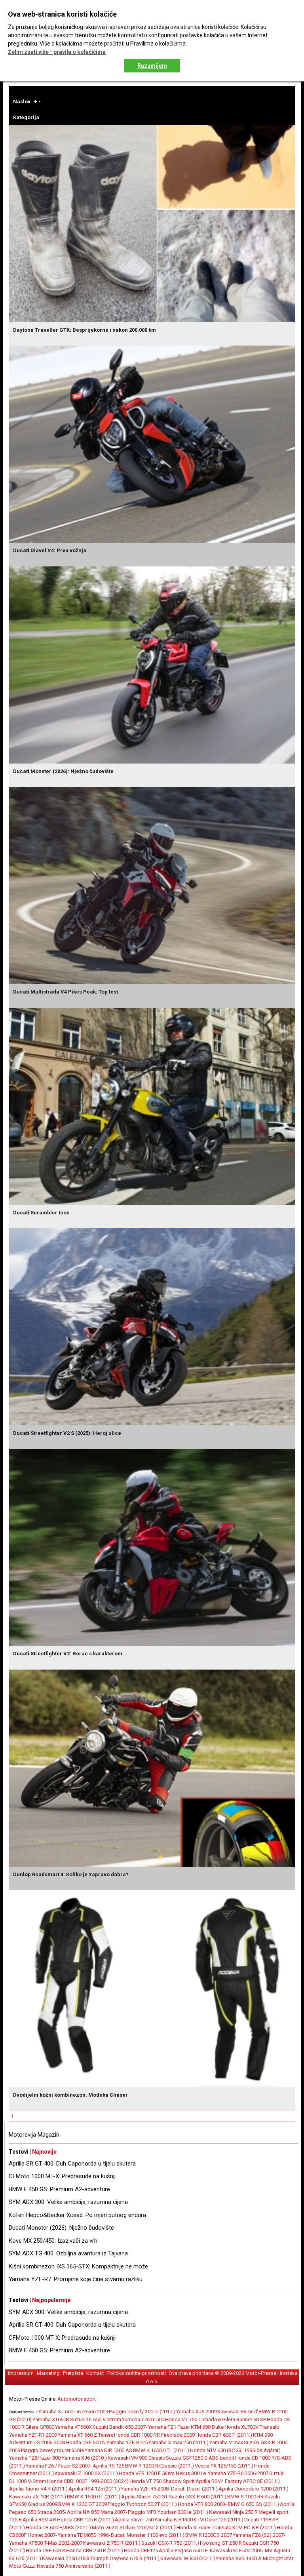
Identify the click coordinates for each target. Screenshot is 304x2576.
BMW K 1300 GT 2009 (83, 2504)
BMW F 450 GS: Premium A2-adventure (59, 2189)
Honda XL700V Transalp (252, 2427)
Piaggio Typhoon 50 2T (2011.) (142, 2504)
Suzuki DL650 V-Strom (96, 2419)
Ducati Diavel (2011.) (194, 2489)
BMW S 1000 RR (245, 2497)
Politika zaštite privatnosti (137, 2373)
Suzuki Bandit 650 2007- (120, 2427)
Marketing (48, 2373)
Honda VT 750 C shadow (193, 2419)
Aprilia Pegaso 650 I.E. (184, 2550)
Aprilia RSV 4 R (39, 2520)
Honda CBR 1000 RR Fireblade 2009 (154, 2435)
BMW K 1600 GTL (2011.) (161, 2450)
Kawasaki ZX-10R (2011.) (38, 2497)
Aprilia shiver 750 (134, 2520)
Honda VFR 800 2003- (202, 2504)
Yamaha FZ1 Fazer (169, 2427)
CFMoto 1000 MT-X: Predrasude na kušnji (62, 2176)
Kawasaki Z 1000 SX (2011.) (86, 2473)
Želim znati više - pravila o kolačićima (57, 52)
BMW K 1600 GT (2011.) (94, 2497)
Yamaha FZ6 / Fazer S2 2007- (59, 2466)
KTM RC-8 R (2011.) (254, 2528)
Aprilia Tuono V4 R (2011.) (38, 2489)
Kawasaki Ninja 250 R (233, 2512)
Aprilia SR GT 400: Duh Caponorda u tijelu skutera (72, 2164)
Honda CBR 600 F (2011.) (224, 2435)
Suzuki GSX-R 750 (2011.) (170, 2543)
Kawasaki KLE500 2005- (237, 2550)
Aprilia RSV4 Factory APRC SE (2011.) (238, 2481)
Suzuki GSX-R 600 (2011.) (198, 2497)
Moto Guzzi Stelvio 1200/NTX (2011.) (134, 2528)
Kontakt (95, 2373)
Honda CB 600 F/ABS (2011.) (58, 2528)
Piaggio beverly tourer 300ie (52, 2450)
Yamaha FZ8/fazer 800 (35, 2458)
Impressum (21, 2373)
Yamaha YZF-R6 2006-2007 (238, 2473)
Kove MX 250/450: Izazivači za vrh (53, 2241)
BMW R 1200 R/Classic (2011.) (160, 2466)
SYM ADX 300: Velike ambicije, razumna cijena (68, 2202)
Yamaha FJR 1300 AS (108, 2450)
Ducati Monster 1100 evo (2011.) (148, 2535)
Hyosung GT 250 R (221, 2543)
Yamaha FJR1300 (174, 2520)
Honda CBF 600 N (86, 2442)
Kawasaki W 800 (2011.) (188, 2558)
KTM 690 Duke (207, 2427)
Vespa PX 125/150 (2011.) (224, 2466)
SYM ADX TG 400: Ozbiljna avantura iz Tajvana (68, 2253)
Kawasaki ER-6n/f (237, 2412)
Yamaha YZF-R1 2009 (33, 2435)
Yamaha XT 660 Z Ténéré (85, 2435)
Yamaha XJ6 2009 (196, 2412)
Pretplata (73, 2373)
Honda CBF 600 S (46, 2550)
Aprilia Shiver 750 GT (144, 2497)
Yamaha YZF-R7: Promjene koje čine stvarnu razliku (76, 2279)
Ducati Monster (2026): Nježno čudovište (61, 2228)
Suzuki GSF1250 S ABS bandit (200, 2458)
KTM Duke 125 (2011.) (218, 2520)
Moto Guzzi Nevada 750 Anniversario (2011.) (60, 2566)
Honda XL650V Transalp (204, 2528)
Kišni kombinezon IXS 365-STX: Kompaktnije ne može (78, 2266)
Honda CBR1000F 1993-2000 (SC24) (88, 2481)
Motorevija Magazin (34, 2135)
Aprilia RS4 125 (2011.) (94, 2489)
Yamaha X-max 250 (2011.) (179, 2442)
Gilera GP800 (40, 2427)
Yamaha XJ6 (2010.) (84, 2458)
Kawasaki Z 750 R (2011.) (112, 2543)
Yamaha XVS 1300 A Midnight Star (255, 2558)
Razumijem (152, 66)
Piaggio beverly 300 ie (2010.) (142, 2412)
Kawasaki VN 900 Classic (136, 2458)
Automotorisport (77, 2399)
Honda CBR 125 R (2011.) (85, 2520)
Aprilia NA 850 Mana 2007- (97, 2512)
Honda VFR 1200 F (140, 2473)
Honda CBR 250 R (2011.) (95, 2550)
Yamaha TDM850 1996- (84, 2535)
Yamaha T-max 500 (143, 2419)
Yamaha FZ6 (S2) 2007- (259, 2535)
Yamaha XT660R (51, 2419)
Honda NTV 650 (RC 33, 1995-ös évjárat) (235, 2450)
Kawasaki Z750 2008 (66, 2558)
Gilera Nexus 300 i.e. (184, 2473)
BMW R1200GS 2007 (209, 2535)
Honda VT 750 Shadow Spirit (162, 2481)
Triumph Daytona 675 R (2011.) (125, 2558)
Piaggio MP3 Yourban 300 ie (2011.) (168, 2512)
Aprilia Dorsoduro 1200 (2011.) (254, 2489)
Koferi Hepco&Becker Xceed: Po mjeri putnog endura (77, 2215)
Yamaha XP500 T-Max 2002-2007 (46, 2543)
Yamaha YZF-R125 (127, 2442)
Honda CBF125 (141, 2550)
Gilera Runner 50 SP (244, 2419)
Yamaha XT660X (73, 2427)
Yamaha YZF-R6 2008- (145, 2489)
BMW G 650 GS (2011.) (253, 2504)
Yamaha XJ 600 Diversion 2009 (73, 2412)
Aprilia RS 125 (108, 2466)
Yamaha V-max (226, 2442)
